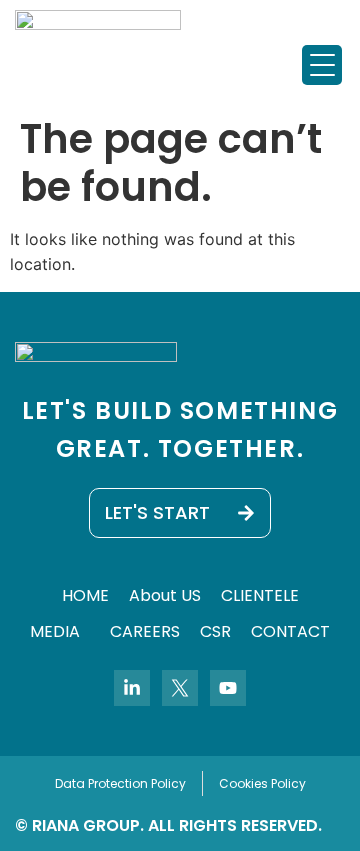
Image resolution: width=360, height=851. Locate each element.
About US (165, 595)
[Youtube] (228, 688)
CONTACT (290, 631)
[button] (60, 632)
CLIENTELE (260, 595)
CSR (215, 631)
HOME (85, 595)
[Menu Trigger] (322, 65)
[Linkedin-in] (132, 688)
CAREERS (145, 631)
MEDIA (55, 631)
